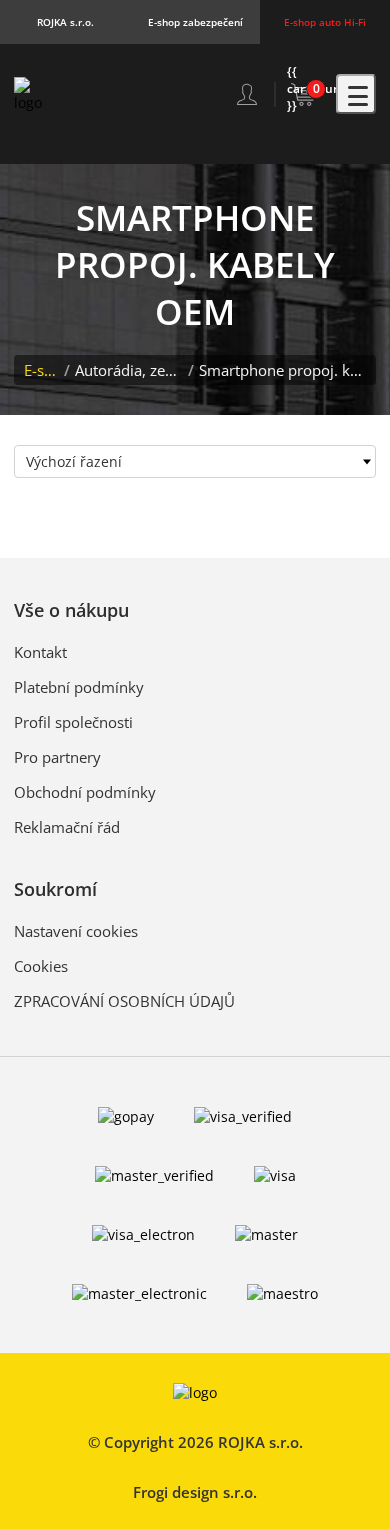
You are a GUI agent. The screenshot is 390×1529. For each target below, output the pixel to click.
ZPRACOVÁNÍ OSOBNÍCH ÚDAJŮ (124, 1001)
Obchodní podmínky (85, 792)
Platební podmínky (79, 687)
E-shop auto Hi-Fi (325, 22)
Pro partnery (57, 757)
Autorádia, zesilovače (129, 370)
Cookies (41, 966)
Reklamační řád (67, 827)
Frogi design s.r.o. (195, 1492)
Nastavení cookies (76, 931)
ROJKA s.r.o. (65, 22)
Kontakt (40, 652)
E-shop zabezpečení (195, 22)
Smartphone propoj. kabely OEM (282, 370)
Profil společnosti (73, 722)
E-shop (41, 370)
